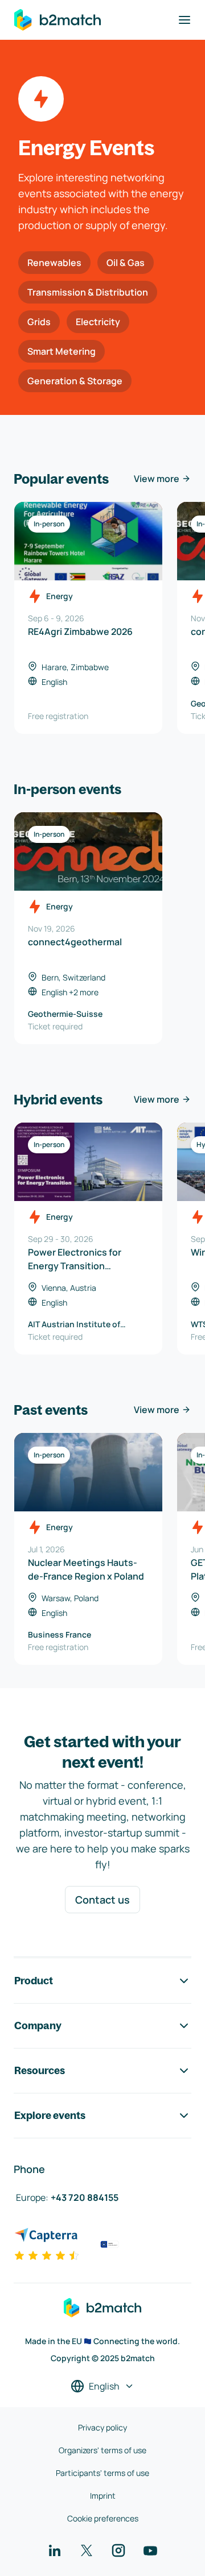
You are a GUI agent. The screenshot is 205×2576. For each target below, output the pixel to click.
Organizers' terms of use (102, 2450)
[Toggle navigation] (184, 20)
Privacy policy (102, 2427)
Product (34, 1981)
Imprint (103, 2496)
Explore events (50, 2115)
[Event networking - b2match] (58, 20)
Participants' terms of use (102, 2473)
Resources (40, 2070)
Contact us (102, 1900)
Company (38, 2026)
